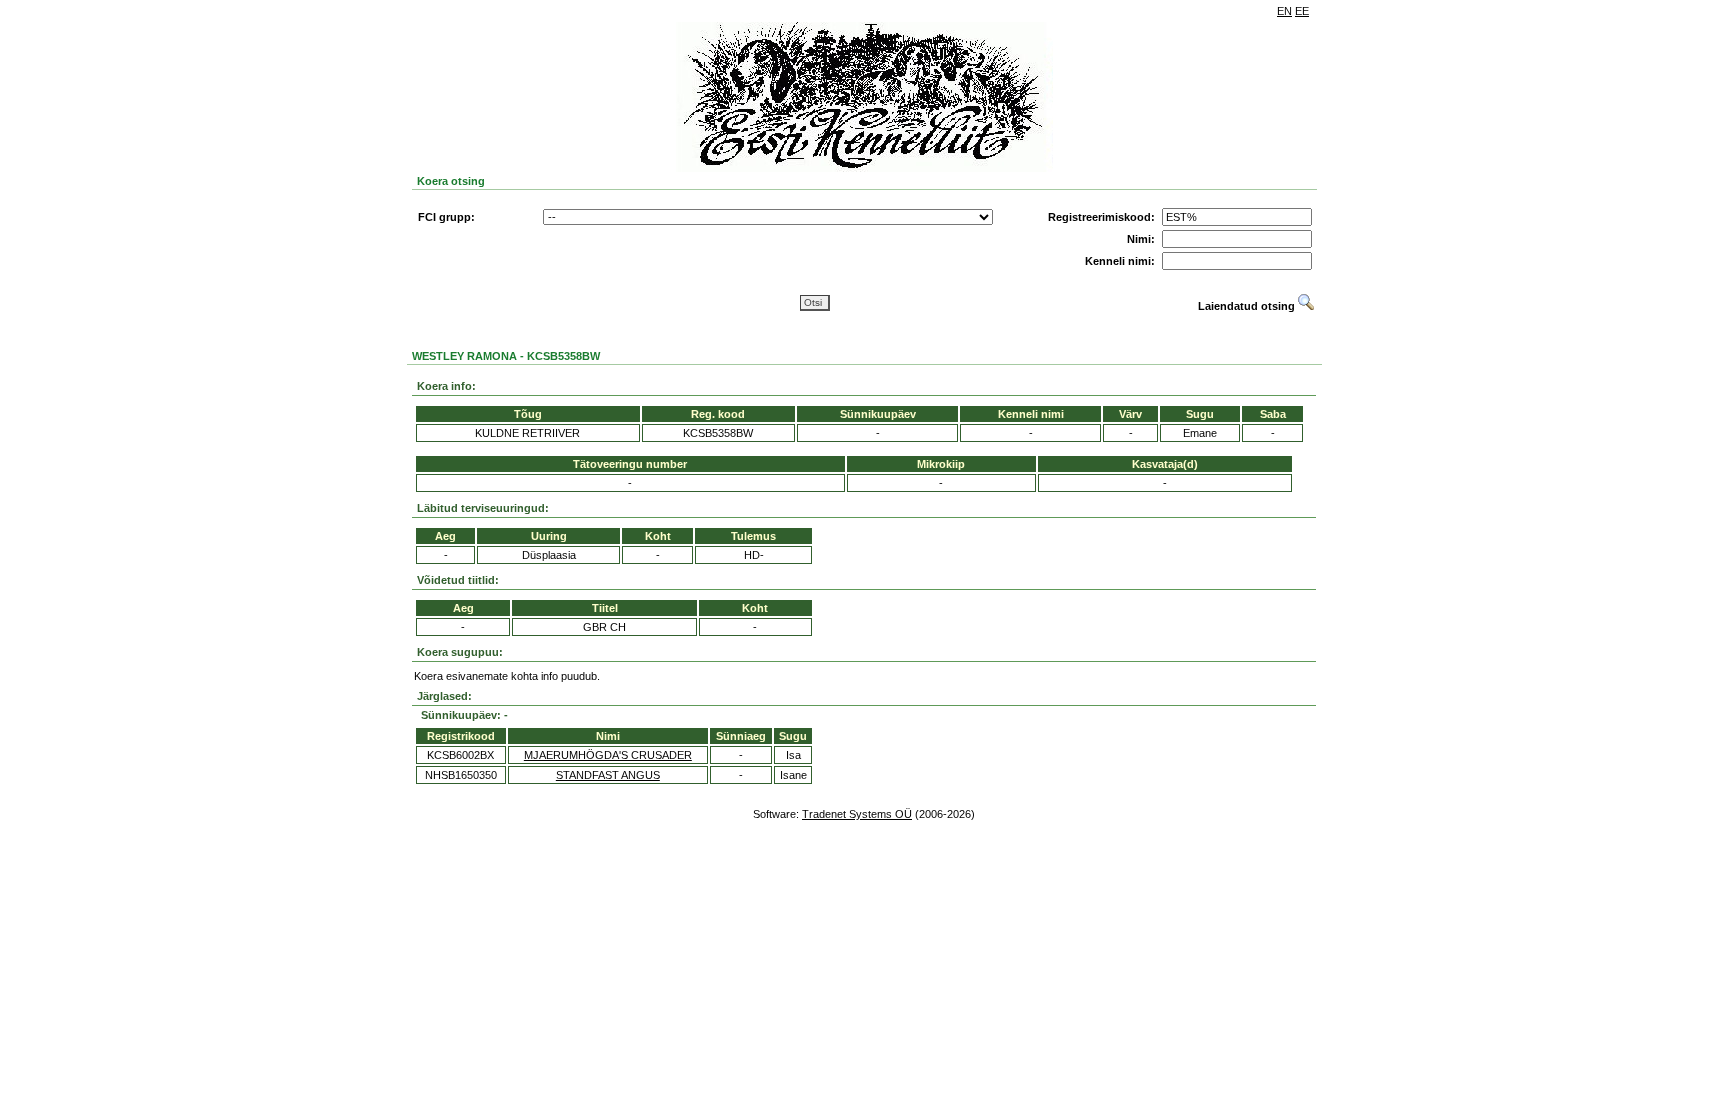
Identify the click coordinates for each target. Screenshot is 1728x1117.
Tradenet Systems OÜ (857, 814)
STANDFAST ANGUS (608, 775)
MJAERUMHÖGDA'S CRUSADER (608, 755)
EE (1302, 11)
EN (1284, 11)
